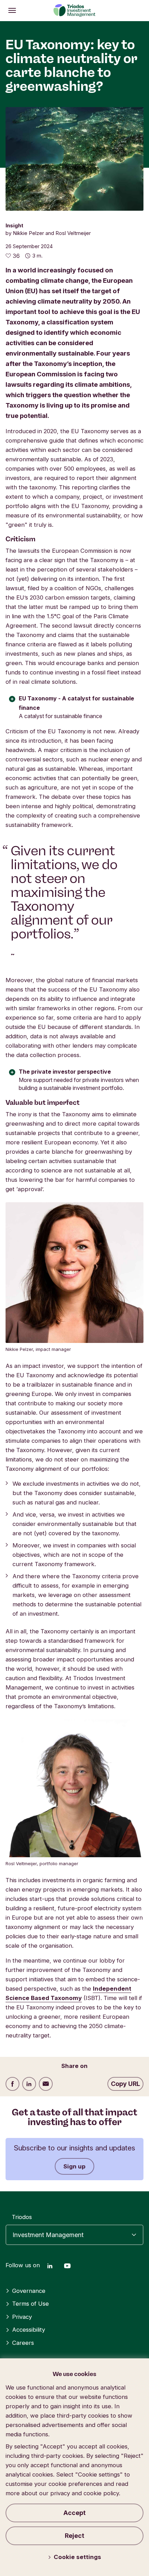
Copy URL (125, 2084)
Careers (23, 2343)
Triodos (22, 2217)
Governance (29, 2291)
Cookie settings (77, 2557)
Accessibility (29, 2330)
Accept (74, 2513)
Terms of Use (30, 2304)
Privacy (22, 2317)
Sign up (74, 2166)
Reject (74, 2536)
